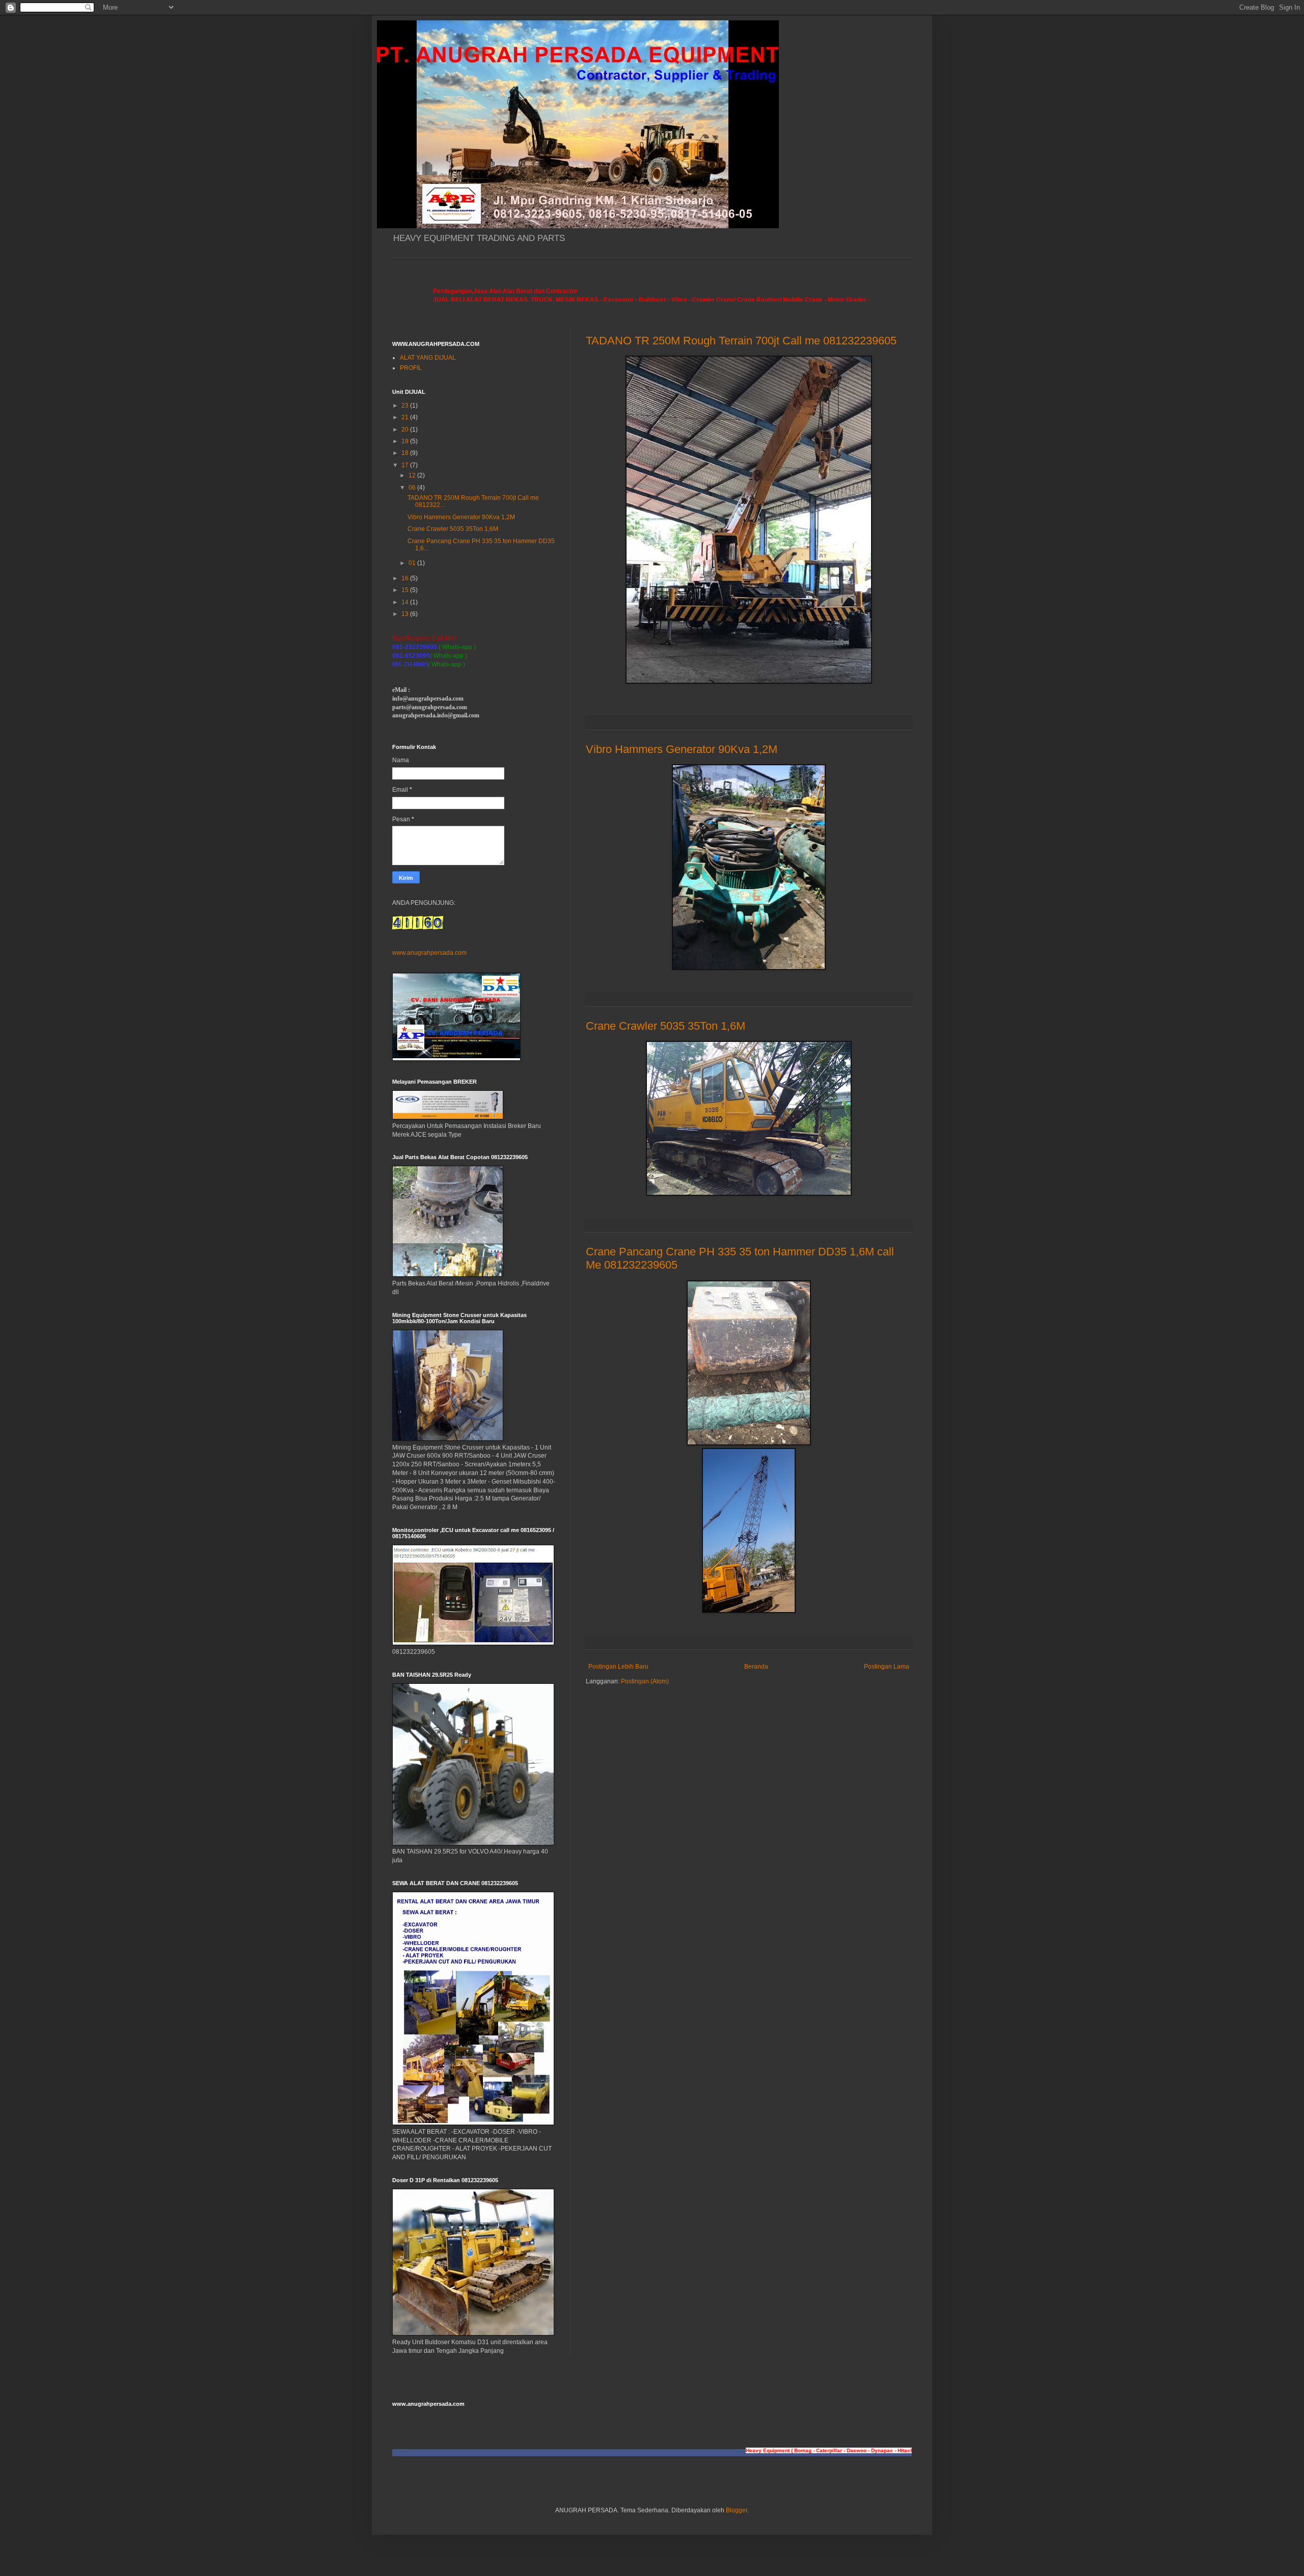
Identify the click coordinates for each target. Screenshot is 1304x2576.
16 (406, 578)
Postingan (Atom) (645, 1681)
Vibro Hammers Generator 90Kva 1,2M (682, 749)
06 (413, 488)
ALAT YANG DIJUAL (428, 358)
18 (406, 453)
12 (413, 475)
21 (406, 417)
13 (406, 614)
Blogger (737, 2510)
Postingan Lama (887, 1667)
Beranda (756, 1667)
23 (406, 406)
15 (406, 590)
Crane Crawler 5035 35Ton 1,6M (665, 1026)
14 (406, 602)
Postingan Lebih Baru (618, 1667)
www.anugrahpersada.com (429, 953)
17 (406, 465)
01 (413, 563)
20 (406, 430)
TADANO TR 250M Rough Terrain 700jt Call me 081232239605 (741, 341)
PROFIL (411, 368)
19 (406, 441)
